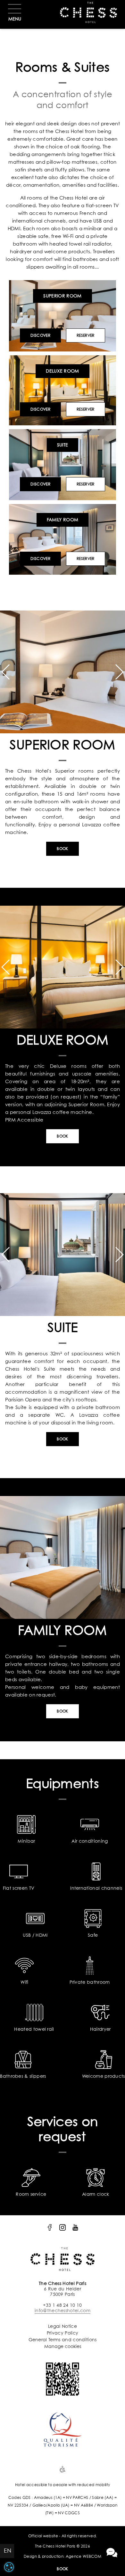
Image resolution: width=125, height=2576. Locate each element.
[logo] (50, 2227)
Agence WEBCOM (83, 2557)
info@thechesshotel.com (63, 2311)
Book (62, 2569)
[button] (5, 672)
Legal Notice (63, 2327)
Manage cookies (63, 2347)
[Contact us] (112, 2553)
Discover (40, 336)
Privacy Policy (63, 2333)
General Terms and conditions (63, 2340)
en (8, 2551)
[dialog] (9, 2567)
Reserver (86, 336)
